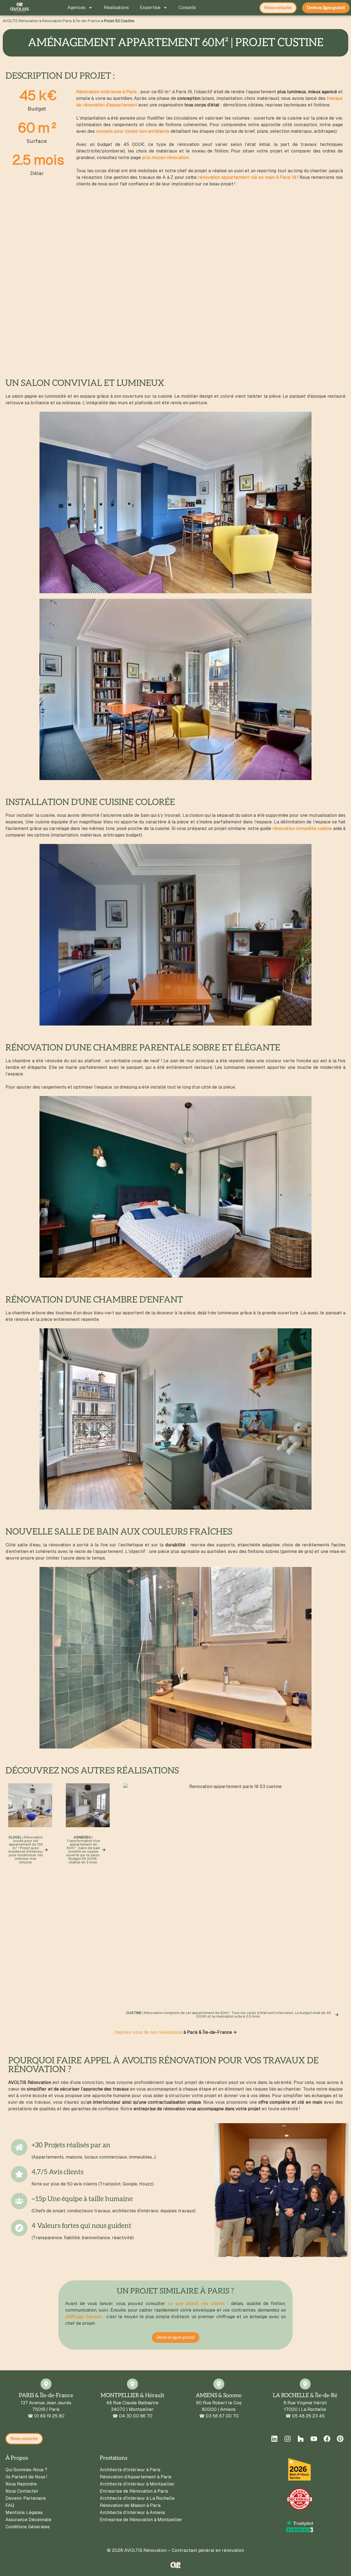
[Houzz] (301, 2439)
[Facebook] (327, 2439)
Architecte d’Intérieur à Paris (130, 2470)
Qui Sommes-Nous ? (26, 2470)
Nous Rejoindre (21, 2484)
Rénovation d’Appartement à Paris (136, 2477)
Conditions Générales (28, 2527)
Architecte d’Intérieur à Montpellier (137, 2484)
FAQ (10, 2505)
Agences (77, 8)
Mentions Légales (24, 2513)
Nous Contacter (22, 2491)
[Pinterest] (340, 2439)
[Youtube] (314, 2439)
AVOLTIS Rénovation (21, 21)
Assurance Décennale (28, 2520)
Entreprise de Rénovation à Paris (134, 2491)
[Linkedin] (274, 2439)
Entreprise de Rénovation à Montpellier (141, 2520)
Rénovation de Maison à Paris (130, 2505)
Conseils (187, 8)
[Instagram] (287, 2439)
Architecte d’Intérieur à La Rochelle (137, 2498)
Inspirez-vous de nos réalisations (148, 2032)
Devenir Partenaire (26, 2498)
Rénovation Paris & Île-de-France (71, 21)
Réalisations (116, 8)
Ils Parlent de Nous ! (26, 2477)
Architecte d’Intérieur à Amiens (132, 2513)
